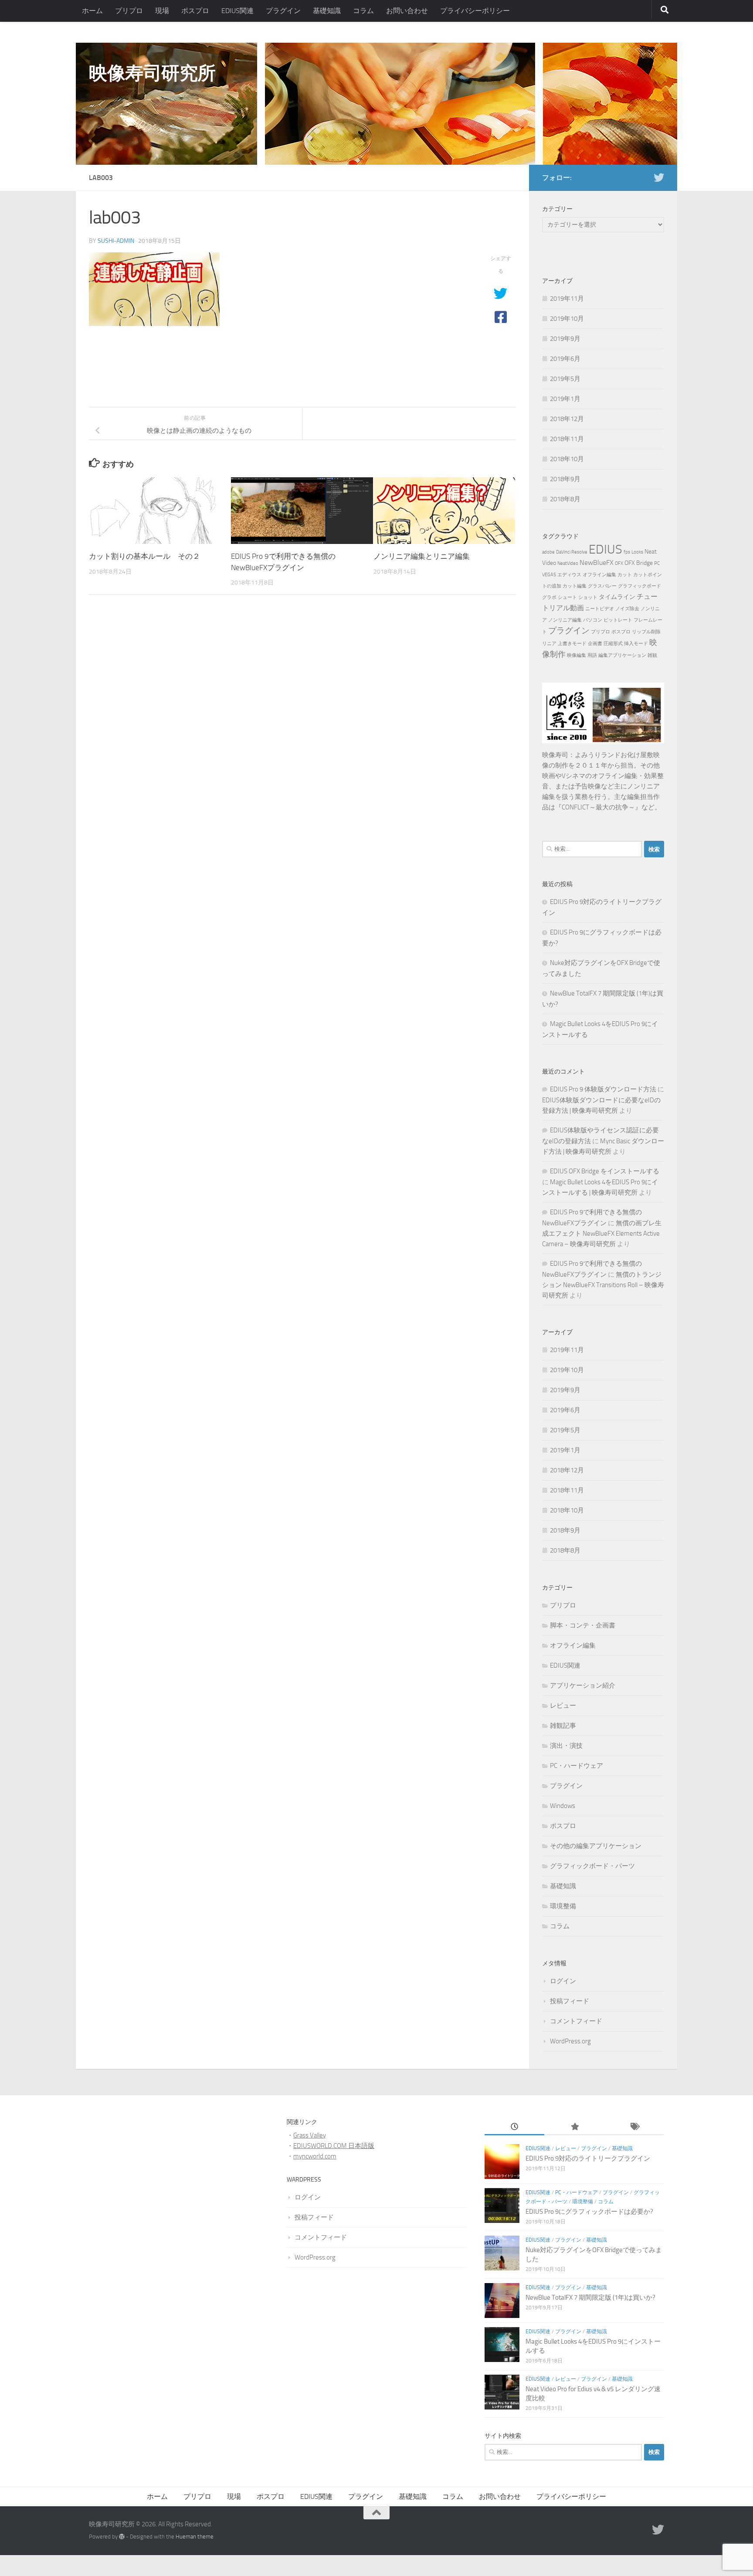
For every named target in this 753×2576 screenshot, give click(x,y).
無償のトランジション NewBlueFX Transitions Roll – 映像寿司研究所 (603, 1285)
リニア (549, 644)
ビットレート (618, 620)
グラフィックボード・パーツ (592, 1866)
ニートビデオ (600, 609)
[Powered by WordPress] (122, 2537)
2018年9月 (565, 479)
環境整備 (563, 1906)
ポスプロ (195, 11)
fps (627, 552)
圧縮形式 (613, 644)
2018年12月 (567, 419)
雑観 (652, 655)
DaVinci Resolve (572, 552)
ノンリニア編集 (565, 620)
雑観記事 (563, 1726)
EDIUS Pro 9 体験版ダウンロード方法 (603, 1089)
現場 (162, 11)
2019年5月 (565, 379)
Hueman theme (195, 2537)
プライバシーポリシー (475, 11)
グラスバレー (602, 586)
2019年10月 (567, 319)
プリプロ (129, 11)
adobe (548, 552)
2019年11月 (567, 299)
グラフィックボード (639, 586)
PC (657, 563)
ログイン (563, 1981)
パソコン (593, 620)
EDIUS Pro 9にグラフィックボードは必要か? (589, 2212)
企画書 (595, 644)
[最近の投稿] (514, 2127)
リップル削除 (646, 632)
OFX (619, 563)
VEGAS (549, 575)
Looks (637, 552)
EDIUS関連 (237, 11)
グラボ (549, 597)
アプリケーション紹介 (583, 1686)
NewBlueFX (597, 562)
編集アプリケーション (622, 655)
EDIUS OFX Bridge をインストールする (605, 1171)
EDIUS (605, 549)
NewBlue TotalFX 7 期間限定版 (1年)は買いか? (590, 2297)
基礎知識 (327, 11)
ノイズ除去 (627, 609)
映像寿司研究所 (152, 73)
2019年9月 (565, 339)
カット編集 (575, 586)
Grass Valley (310, 2135)
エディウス (569, 575)
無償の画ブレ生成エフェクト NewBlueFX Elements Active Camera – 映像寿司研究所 (602, 1234)
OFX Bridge (639, 563)
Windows (563, 1806)
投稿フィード (570, 2001)
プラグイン (283, 11)
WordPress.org (570, 2041)
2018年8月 (565, 499)
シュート (567, 597)
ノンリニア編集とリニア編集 (422, 556)
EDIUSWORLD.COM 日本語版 (334, 2146)
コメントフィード (576, 2021)
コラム (363, 11)
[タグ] (634, 2127)
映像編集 (577, 655)
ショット (588, 597)
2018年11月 (567, 439)
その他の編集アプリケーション (596, 1846)
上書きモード (572, 644)
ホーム (92, 11)
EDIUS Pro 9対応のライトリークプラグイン (588, 2158)
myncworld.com (315, 2156)
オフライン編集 (599, 575)
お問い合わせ (407, 11)
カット (625, 575)
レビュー (563, 1706)
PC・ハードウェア (577, 1766)
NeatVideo (568, 563)
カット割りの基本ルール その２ (144, 556)
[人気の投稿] (574, 2127)
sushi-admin (116, 241)
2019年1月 (565, 399)
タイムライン (617, 597)
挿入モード (636, 644)
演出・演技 (566, 1746)
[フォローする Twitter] (659, 177)
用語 (592, 655)
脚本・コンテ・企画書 (583, 1625)
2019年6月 (565, 359)
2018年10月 (567, 459)
